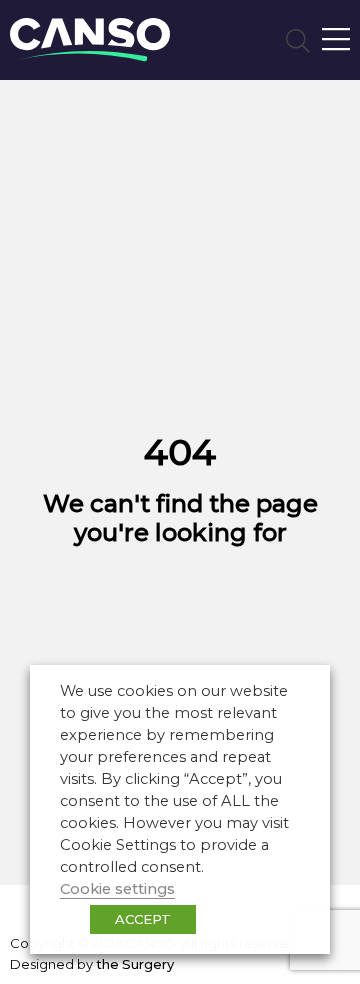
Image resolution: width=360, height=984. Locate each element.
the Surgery (135, 964)
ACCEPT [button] (143, 919)
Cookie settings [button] (117, 889)
